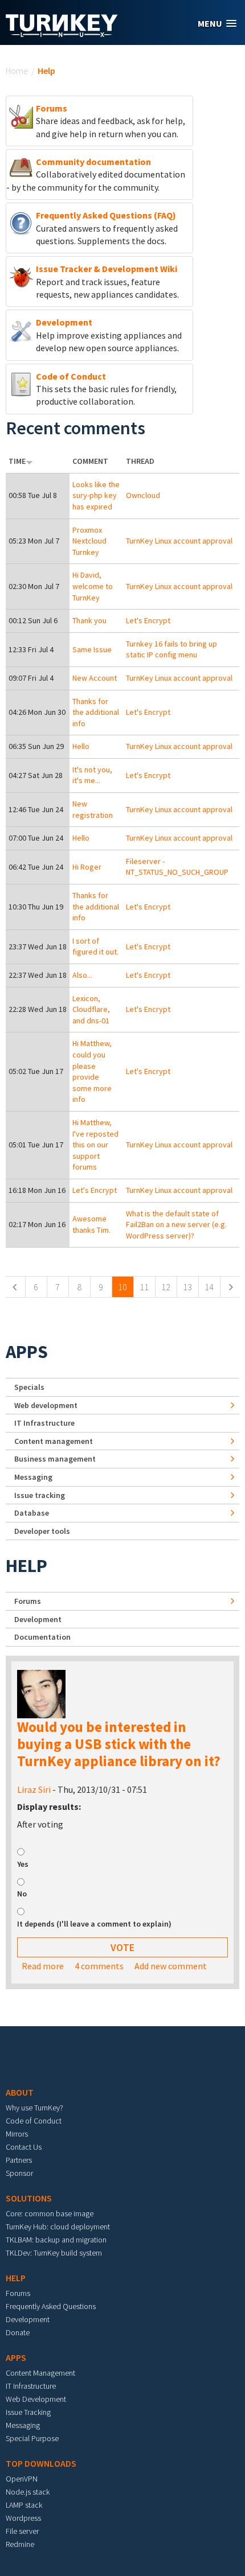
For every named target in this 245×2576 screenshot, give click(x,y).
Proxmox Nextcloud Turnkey (89, 541)
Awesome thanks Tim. (91, 1224)
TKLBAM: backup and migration (56, 2240)
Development (64, 322)
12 (166, 1287)
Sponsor (19, 2173)
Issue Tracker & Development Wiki (107, 269)
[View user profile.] (41, 1693)
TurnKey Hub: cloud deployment (58, 2227)
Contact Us (24, 2147)
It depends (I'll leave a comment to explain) (94, 1924)
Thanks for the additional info (96, 712)
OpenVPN (22, 2479)
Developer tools (42, 1531)
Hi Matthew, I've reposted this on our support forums (95, 1145)
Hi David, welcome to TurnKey (93, 586)
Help (26, 1566)
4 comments (99, 1966)
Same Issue (92, 649)
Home (17, 71)
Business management (55, 1459)
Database (32, 1513)
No (22, 1894)
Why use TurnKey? (34, 2108)
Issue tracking (40, 1495)
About (20, 2092)
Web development (46, 1405)
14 (209, 1287)
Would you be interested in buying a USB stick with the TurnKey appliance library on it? (119, 1744)
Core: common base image (50, 2213)
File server (22, 2531)
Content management (54, 1441)
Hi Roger (87, 867)
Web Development (36, 2399)
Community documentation (93, 162)
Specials (29, 1387)
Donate (18, 2332)
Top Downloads (41, 2463)
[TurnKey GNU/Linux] (62, 34)
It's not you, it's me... (92, 775)
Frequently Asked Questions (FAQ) (106, 215)
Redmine (20, 2544)
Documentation (42, 1637)
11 (144, 1287)
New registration (93, 809)
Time (17, 461)
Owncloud (143, 495)
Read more (43, 1966)
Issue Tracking (28, 2412)
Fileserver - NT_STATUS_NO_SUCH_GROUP (177, 867)
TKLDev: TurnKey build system (54, 2253)
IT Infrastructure (44, 1423)
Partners (19, 2160)
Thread (140, 461)
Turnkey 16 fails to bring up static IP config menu (171, 649)
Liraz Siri (34, 1789)
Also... (82, 975)
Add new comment (171, 1966)
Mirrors (17, 2134)
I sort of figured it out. (95, 947)
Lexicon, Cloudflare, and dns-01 (91, 1009)
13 (187, 1287)
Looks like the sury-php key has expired (96, 495)
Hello (81, 746)
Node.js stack (28, 2492)
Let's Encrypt (148, 620)
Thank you (89, 620)
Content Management (40, 2373)
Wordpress (23, 2518)
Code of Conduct (71, 376)
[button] (217, 24)
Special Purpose (32, 2438)
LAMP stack (24, 2505)
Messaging (33, 1477)
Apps (27, 1352)
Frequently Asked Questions (51, 2306)
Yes (23, 1864)
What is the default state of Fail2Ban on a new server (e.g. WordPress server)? (176, 1225)
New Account (95, 678)
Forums (52, 108)
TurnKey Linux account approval (179, 541)
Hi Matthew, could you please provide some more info (92, 1071)
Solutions (29, 2198)
